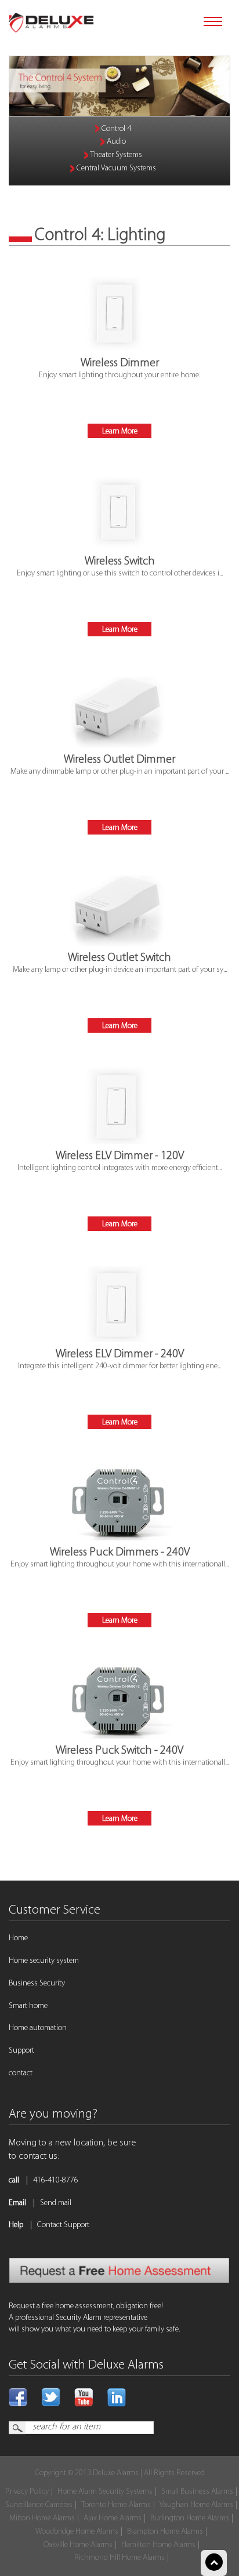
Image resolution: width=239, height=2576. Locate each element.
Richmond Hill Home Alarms (119, 2558)
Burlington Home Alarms (190, 2518)
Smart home (28, 2006)
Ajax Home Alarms (113, 2518)
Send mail (56, 2203)
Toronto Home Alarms (116, 2505)
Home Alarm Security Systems (105, 2492)
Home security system (44, 1961)
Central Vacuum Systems (115, 168)
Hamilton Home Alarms (158, 2545)
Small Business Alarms (197, 2492)
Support (21, 2051)
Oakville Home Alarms (78, 2545)
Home (18, 1938)
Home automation (38, 2028)
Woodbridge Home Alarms (77, 2532)
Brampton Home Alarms (165, 2532)
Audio (115, 142)
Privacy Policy (27, 2492)
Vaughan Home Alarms (196, 2505)
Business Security (37, 1983)
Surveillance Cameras (39, 2505)
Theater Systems (115, 155)
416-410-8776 (56, 2180)
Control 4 (115, 129)
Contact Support (63, 2225)
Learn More (120, 431)
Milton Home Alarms (42, 2518)
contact (21, 2073)
